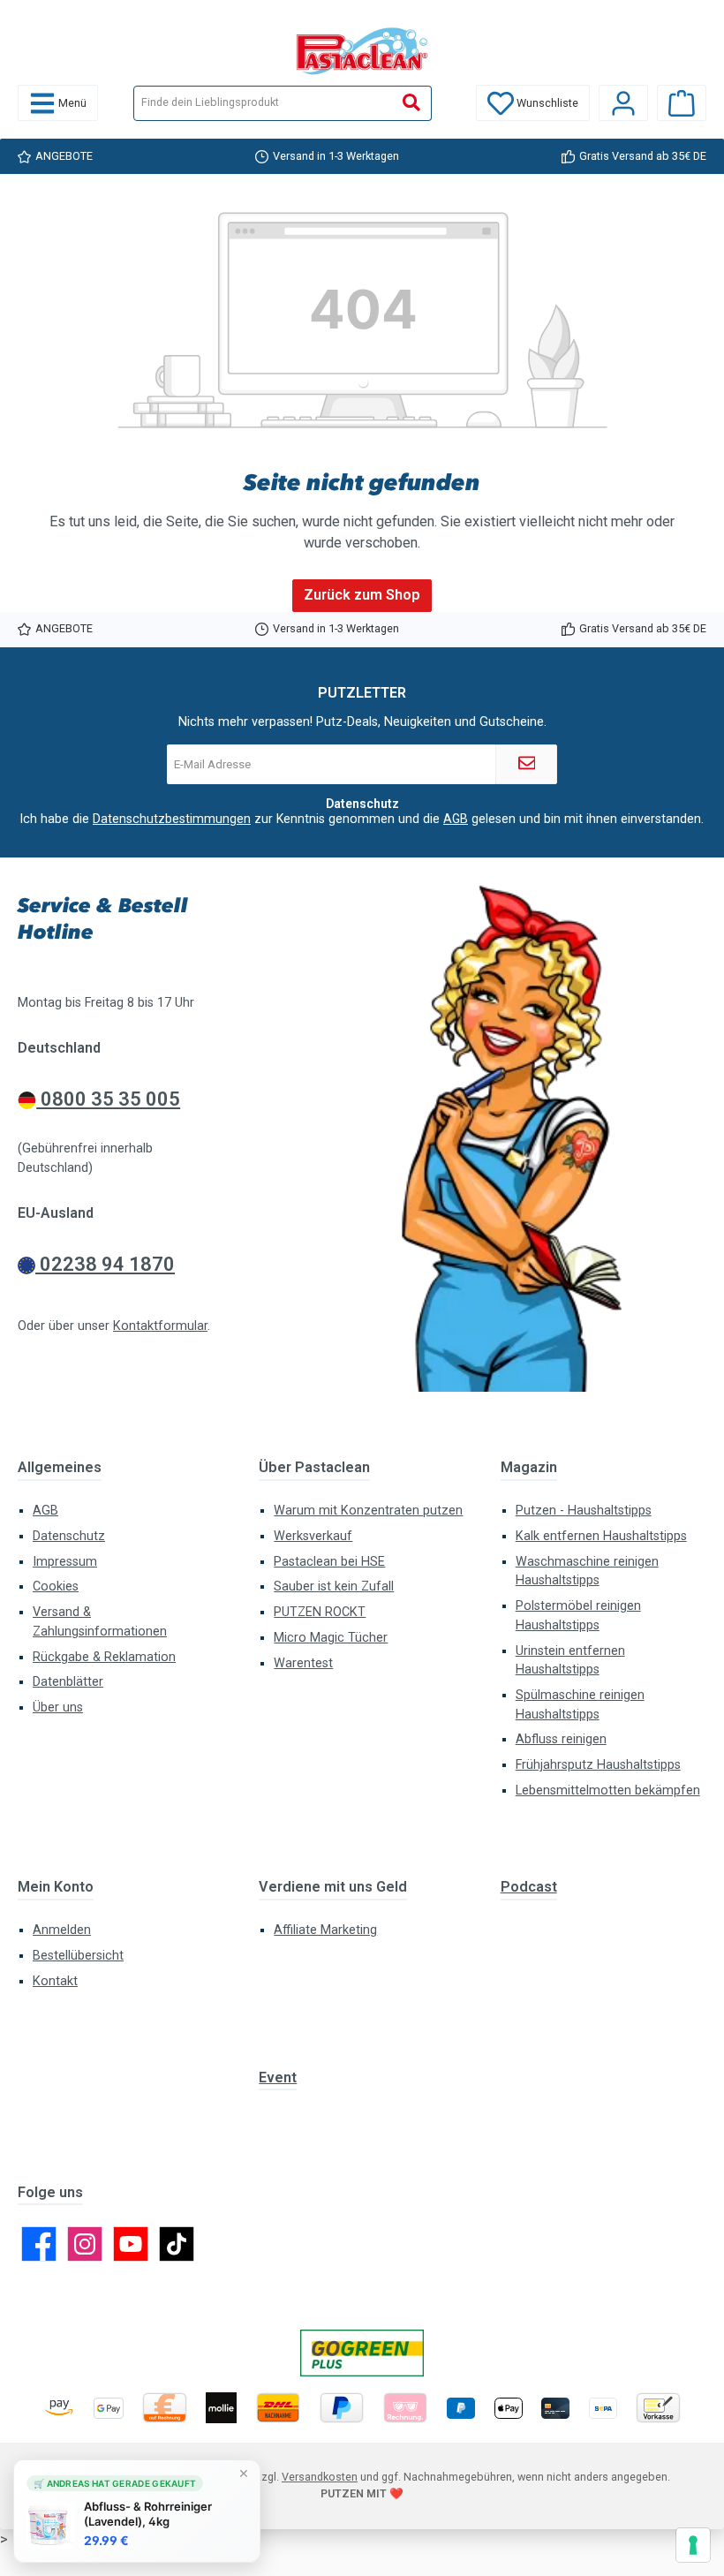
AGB (456, 819)
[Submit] (526, 764)
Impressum (65, 1562)
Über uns (58, 1707)
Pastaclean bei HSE (329, 1562)
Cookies (56, 1586)
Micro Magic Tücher (331, 1638)
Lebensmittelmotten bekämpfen (608, 1790)
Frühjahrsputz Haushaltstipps (598, 1765)
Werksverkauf (313, 1536)
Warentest (303, 1663)
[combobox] (263, 103)
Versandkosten (320, 2477)
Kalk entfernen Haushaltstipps (601, 1536)
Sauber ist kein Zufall (334, 1586)
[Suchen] (412, 103)
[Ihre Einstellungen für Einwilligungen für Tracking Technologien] (693, 2545)
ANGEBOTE (64, 156)
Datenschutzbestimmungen (172, 819)
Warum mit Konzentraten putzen (368, 1511)
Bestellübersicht (78, 1956)
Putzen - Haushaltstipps (584, 1511)
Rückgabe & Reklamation (104, 1657)
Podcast (529, 1887)
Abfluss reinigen (561, 1739)
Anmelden (62, 1930)
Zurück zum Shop (362, 595)
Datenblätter (68, 1682)
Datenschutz (69, 1536)
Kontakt (55, 1981)
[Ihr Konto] (623, 103)
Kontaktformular (160, 1326)
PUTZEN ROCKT (320, 1612)
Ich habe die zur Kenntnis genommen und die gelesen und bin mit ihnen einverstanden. (362, 819)
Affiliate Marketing (325, 1930)
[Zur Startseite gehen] (362, 51)
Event (278, 2077)
